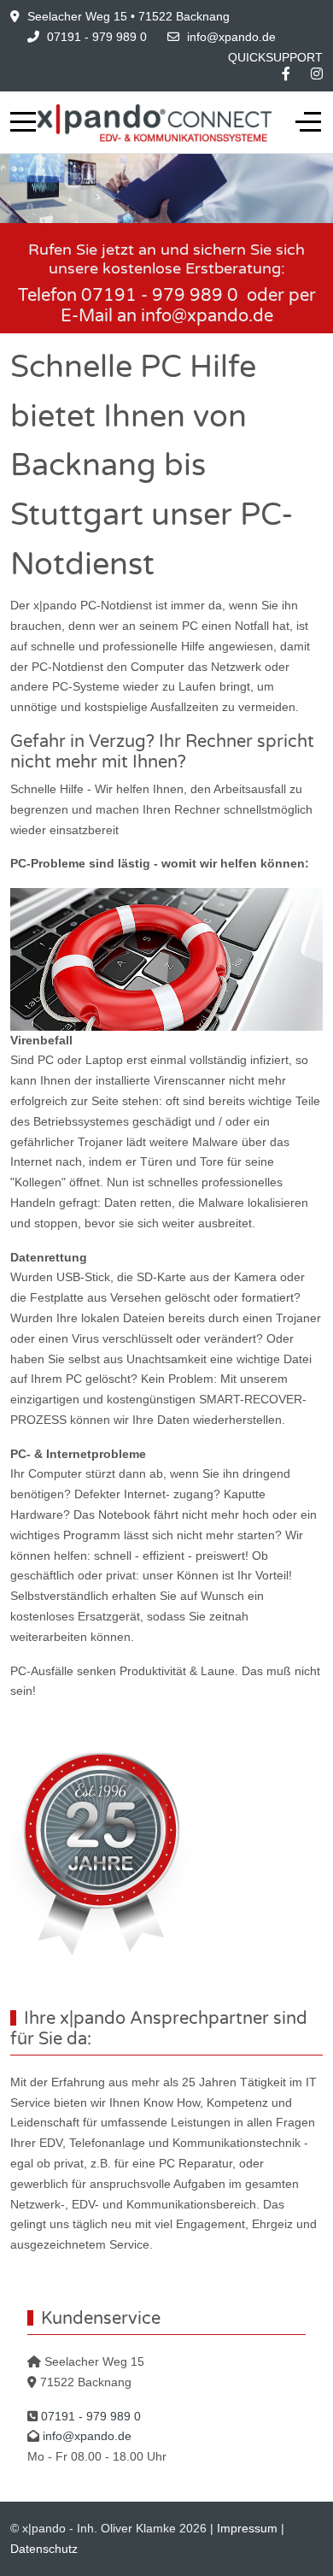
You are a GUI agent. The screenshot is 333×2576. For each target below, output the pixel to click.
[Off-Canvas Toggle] (308, 122)
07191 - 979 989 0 (97, 37)
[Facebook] (286, 74)
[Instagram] (317, 74)
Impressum (247, 2528)
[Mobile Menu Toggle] (23, 122)
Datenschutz (44, 2549)
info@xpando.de (231, 37)
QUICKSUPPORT (275, 57)
